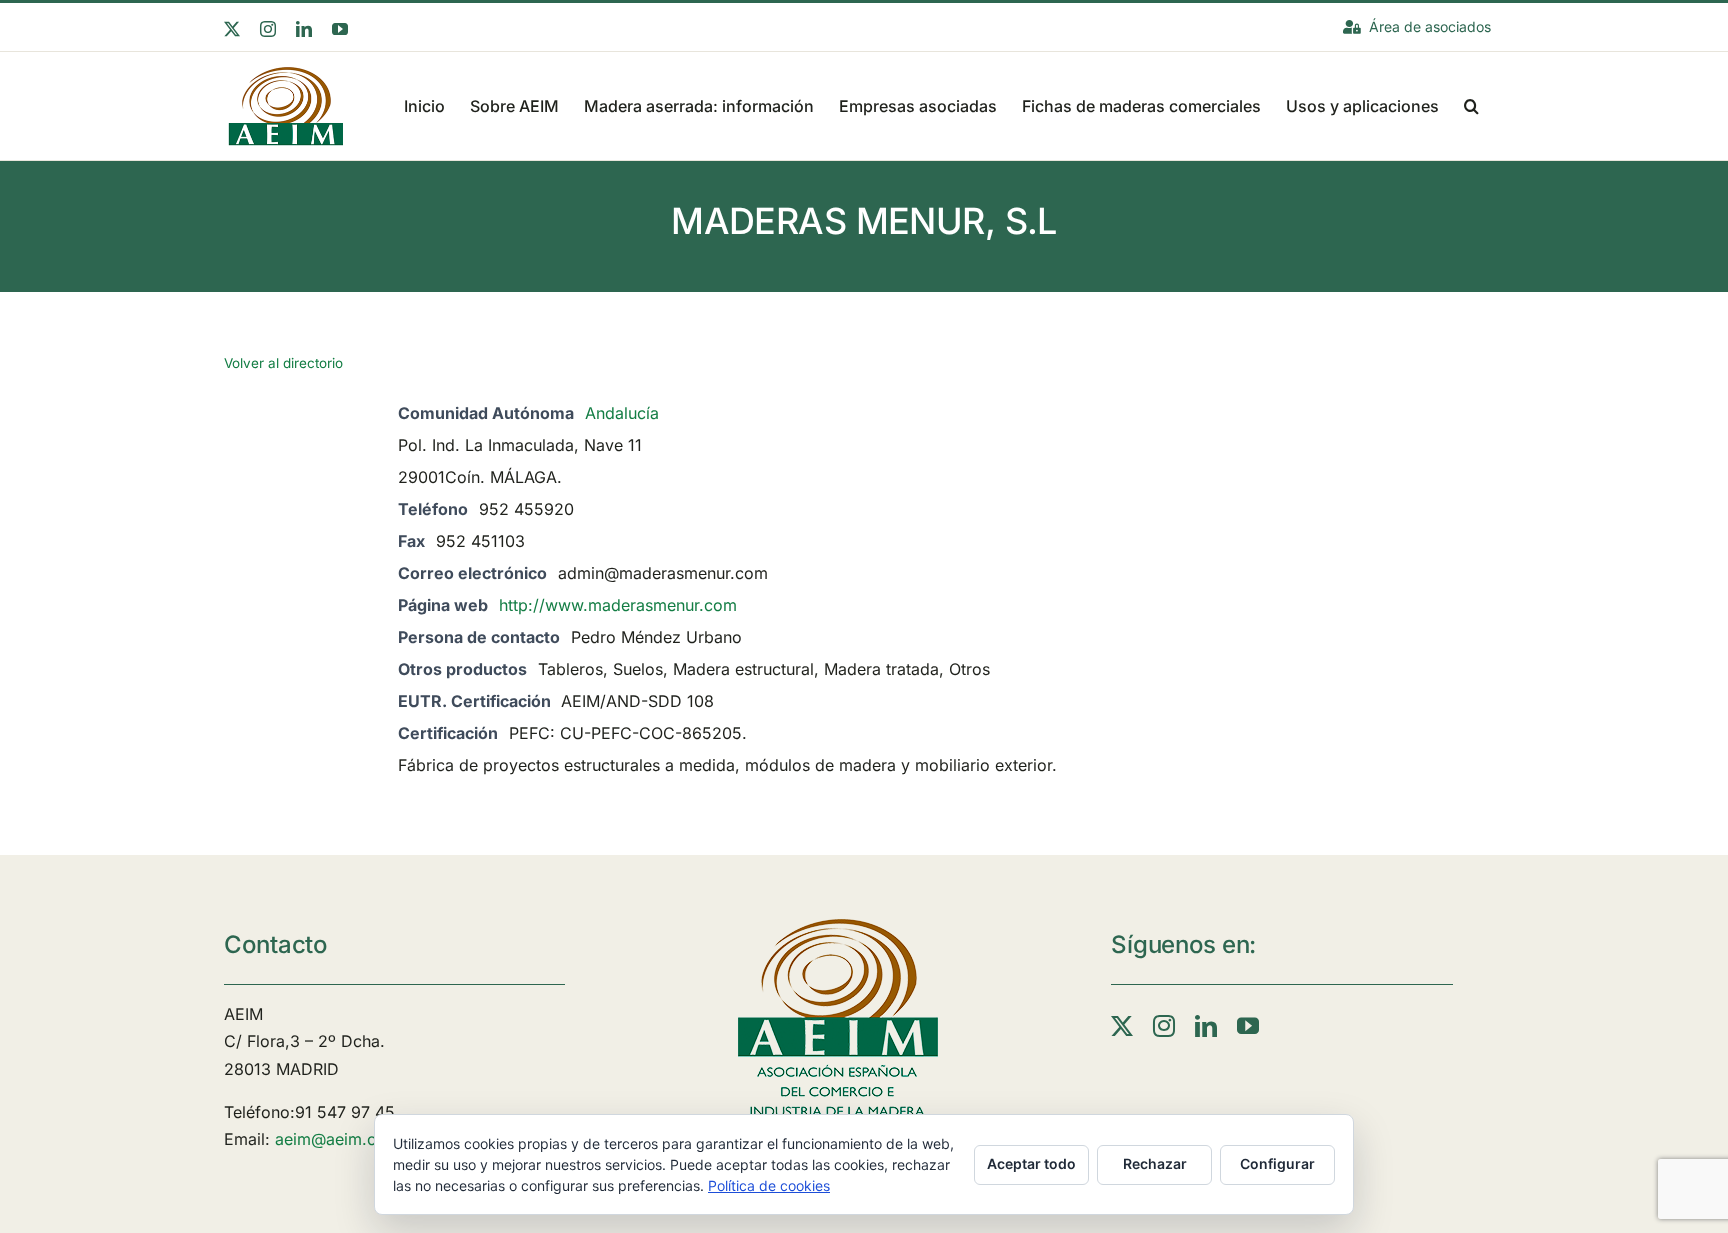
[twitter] (1122, 1026)
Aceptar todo (1031, 1163)
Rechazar (1155, 1163)
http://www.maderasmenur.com (618, 605)
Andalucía (622, 413)
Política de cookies (769, 1185)
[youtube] (1248, 1026)
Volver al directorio (283, 363)
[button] (1471, 104)
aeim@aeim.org (334, 1139)
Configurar (1277, 1163)
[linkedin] (1206, 1026)
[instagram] (1164, 1026)
